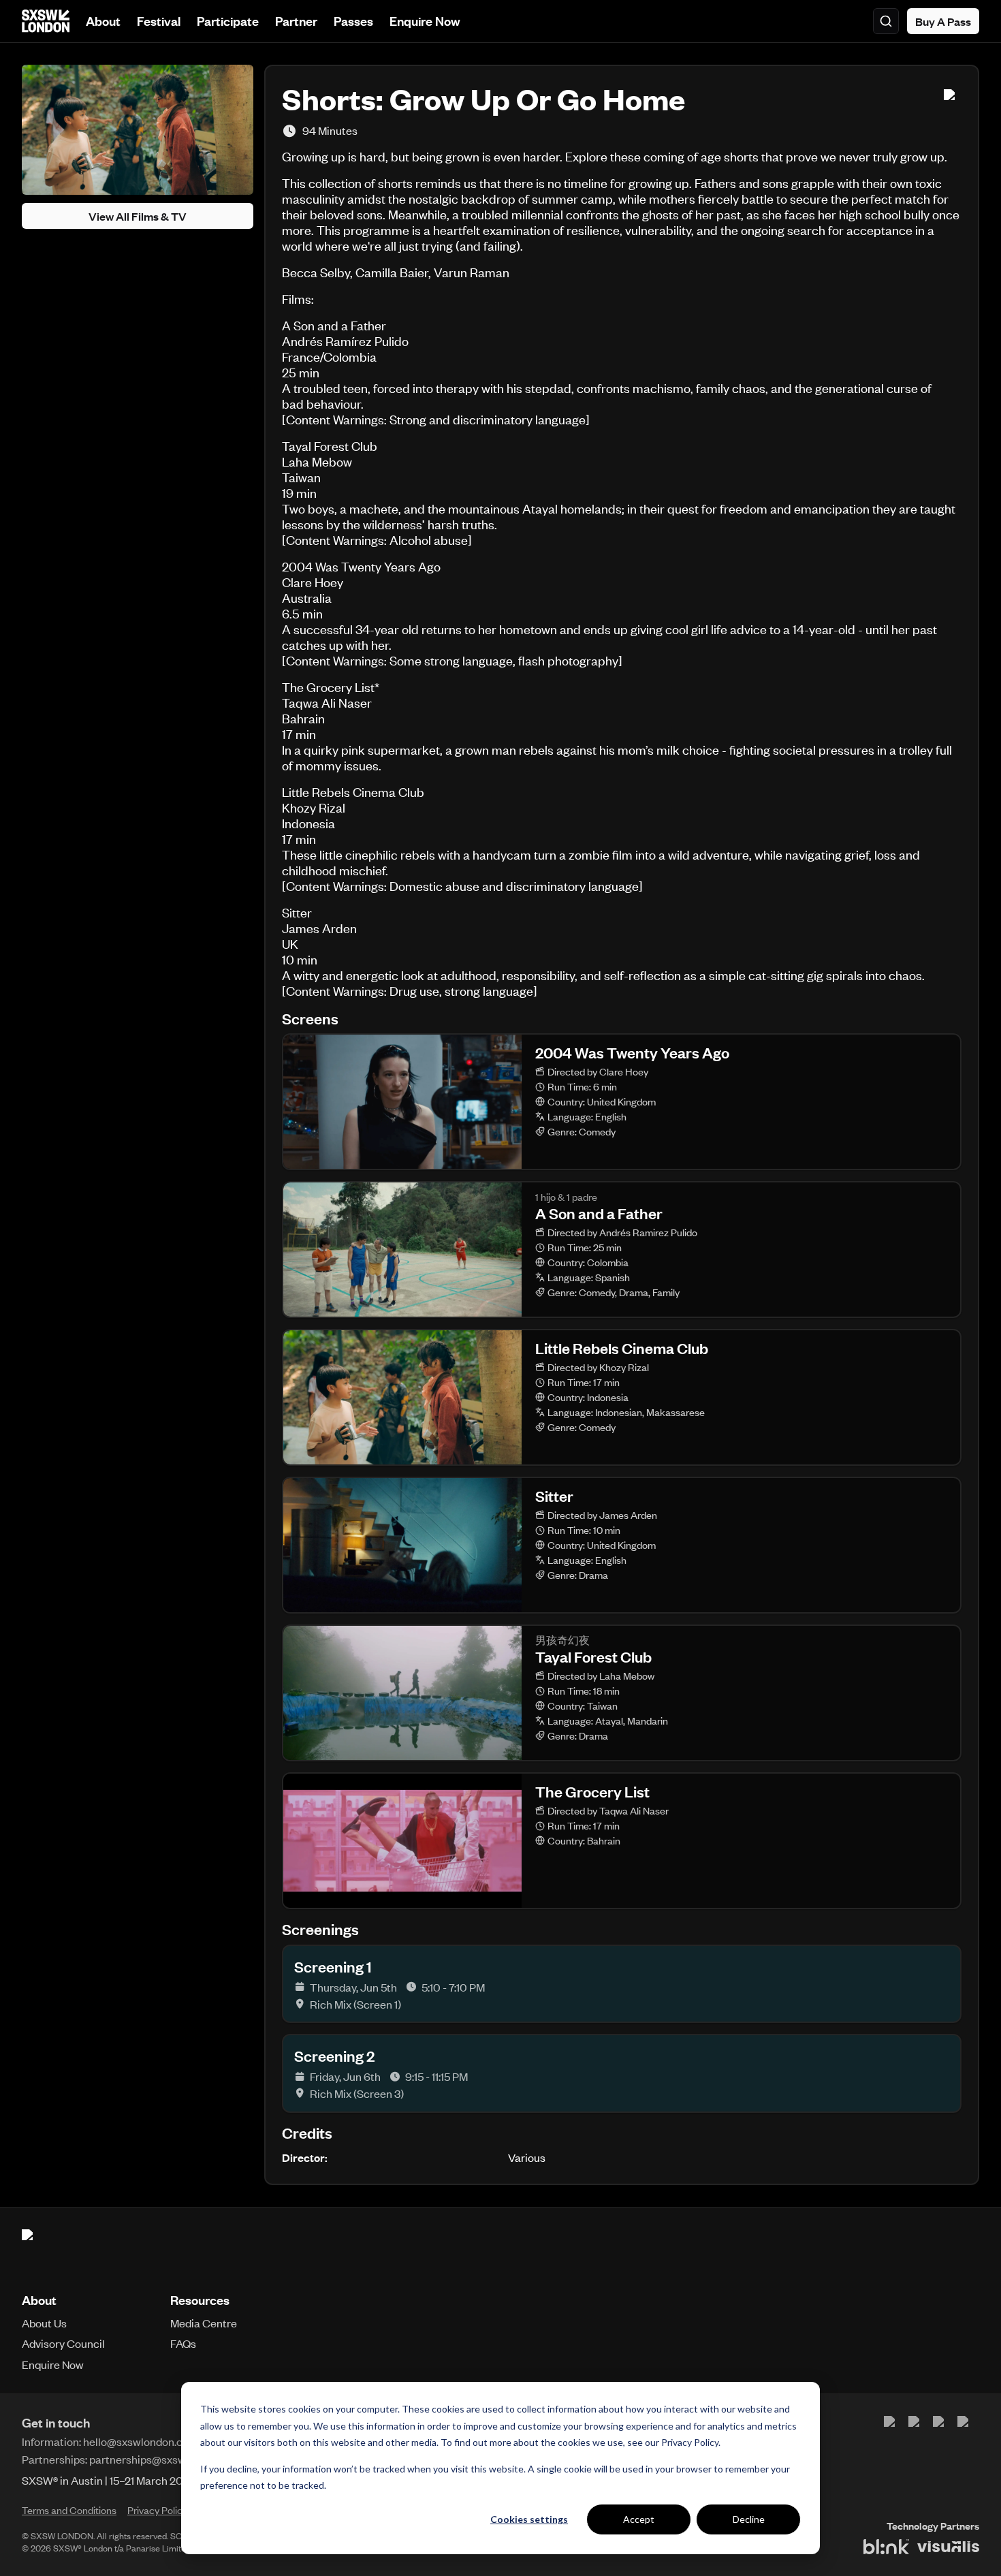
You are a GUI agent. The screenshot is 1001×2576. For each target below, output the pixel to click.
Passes (353, 21)
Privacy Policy (690, 2442)
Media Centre (204, 2323)
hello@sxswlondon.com (141, 2441)
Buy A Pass (943, 21)
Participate (228, 21)
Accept (639, 2519)
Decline (749, 2519)
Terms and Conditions (69, 2510)
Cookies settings (529, 2519)
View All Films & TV (138, 216)
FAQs (183, 2343)
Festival (159, 21)
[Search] (886, 21)
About (103, 21)
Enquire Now (425, 21)
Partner (296, 21)
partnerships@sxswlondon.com (166, 2459)
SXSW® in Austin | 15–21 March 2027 (109, 2480)
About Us (44, 2323)
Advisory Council (63, 2343)
